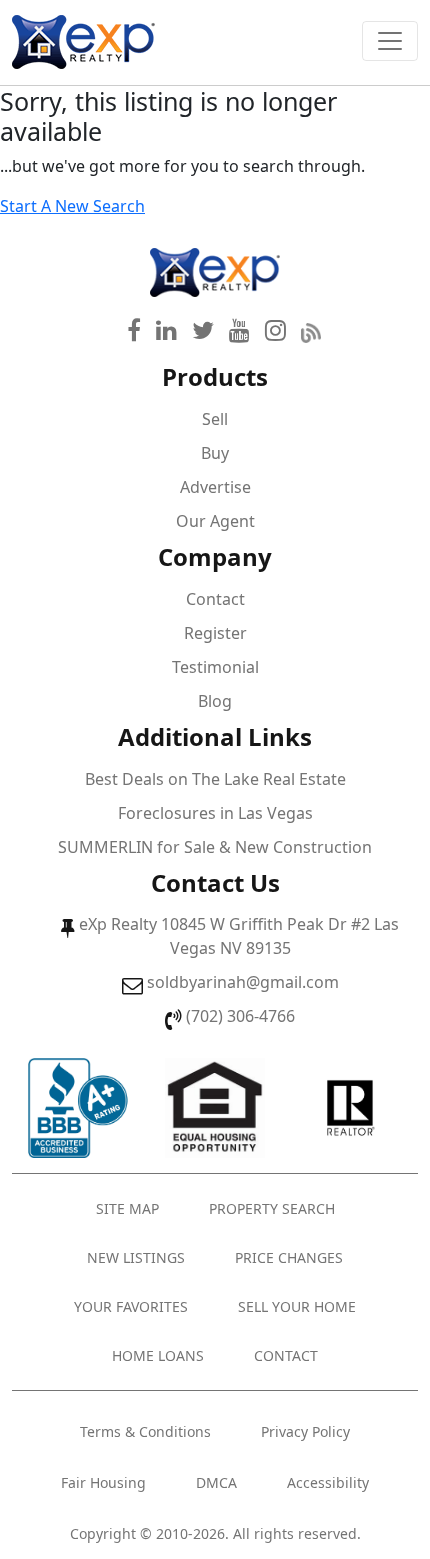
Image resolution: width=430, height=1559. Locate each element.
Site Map (127, 1208)
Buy (215, 453)
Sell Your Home (297, 1306)
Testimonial (215, 667)
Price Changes (289, 1257)
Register (215, 633)
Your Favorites (131, 1306)
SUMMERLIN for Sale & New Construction (215, 847)
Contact (215, 599)
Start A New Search (72, 206)
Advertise (215, 487)
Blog (215, 701)
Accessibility (328, 1482)
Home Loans (158, 1355)
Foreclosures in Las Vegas (215, 813)
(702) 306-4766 (240, 1016)
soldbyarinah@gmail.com (243, 982)
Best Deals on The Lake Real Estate (215, 779)
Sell (215, 419)
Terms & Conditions (145, 1431)
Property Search (272, 1208)
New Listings (136, 1257)
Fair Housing (103, 1482)
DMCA (216, 1482)
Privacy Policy (305, 1431)
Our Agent (215, 521)
